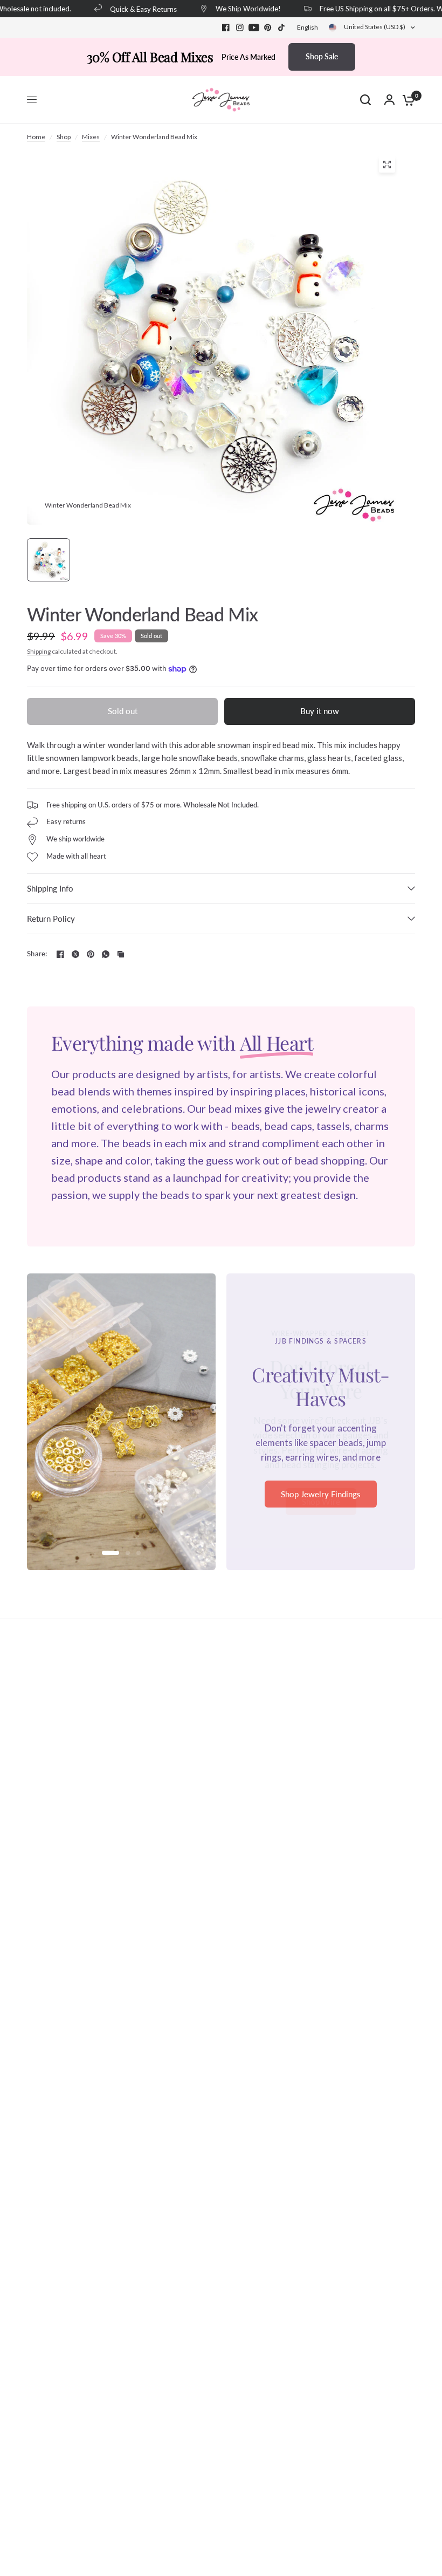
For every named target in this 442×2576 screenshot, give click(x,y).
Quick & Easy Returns (131, 9)
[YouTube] (254, 28)
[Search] (365, 100)
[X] (75, 954)
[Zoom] (387, 165)
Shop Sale (322, 56)
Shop (64, 137)
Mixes (91, 137)
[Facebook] (226, 28)
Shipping (39, 651)
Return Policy (51, 919)
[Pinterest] (268, 28)
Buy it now (320, 711)
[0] (406, 100)
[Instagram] (240, 28)
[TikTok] (282, 28)
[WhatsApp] (106, 954)
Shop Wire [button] (321, 1502)
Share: (37, 954)
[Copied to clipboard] (121, 954)
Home (36, 137)
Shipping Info (50, 888)
